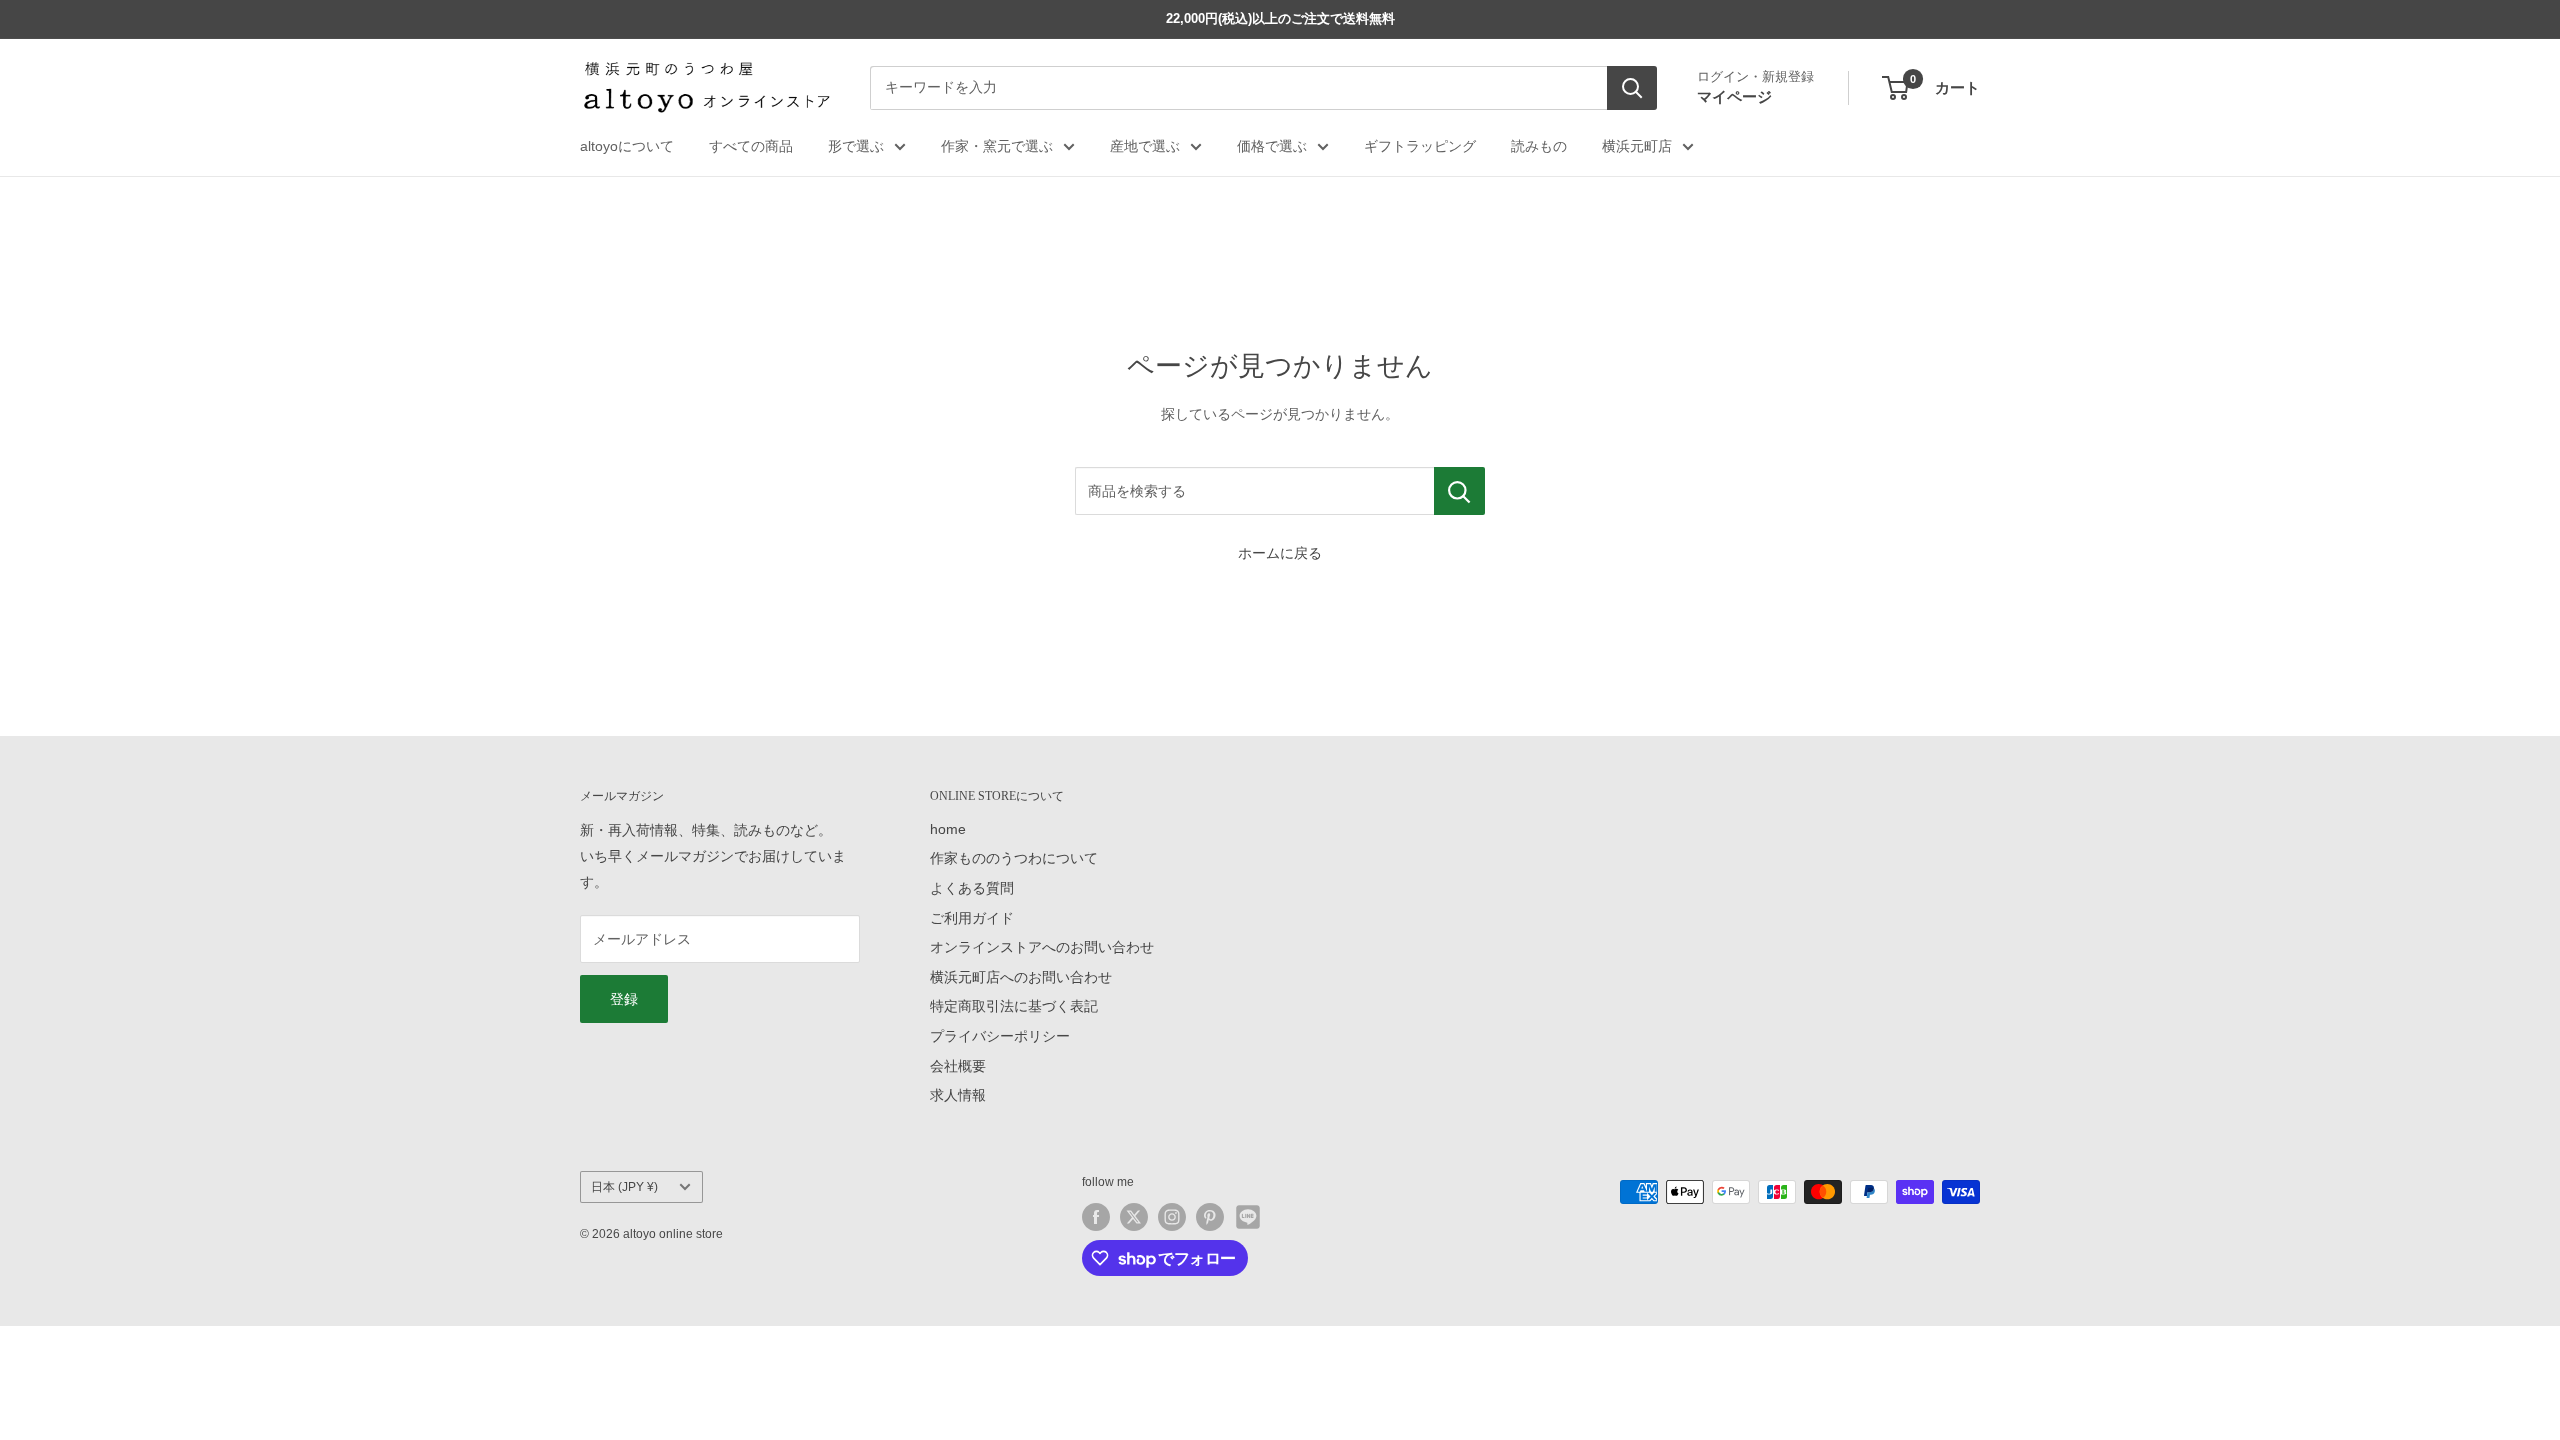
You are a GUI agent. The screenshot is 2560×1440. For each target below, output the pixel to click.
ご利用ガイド (972, 918)
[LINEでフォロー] (1248, 1217)
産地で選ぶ (1145, 146)
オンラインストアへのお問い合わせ (1042, 947)
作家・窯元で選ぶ (997, 146)
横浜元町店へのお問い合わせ (1021, 977)
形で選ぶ (856, 146)
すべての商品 (751, 146)
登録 (624, 999)
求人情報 (958, 1095)
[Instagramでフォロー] (1172, 1217)
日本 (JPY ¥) (624, 1187)
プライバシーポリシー (1000, 1036)
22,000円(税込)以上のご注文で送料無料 (1280, 18)
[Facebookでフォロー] (1096, 1217)
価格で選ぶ (1272, 146)
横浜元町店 (1637, 146)
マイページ (1734, 96)
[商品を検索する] (1459, 491)
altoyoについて (627, 146)
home (948, 829)
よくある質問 (972, 888)
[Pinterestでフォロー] (1210, 1217)
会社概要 (958, 1066)
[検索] (1632, 88)
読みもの (1539, 146)
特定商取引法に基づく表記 (1014, 1006)
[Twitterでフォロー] (1134, 1217)
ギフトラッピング (1420, 146)
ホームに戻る (1280, 553)
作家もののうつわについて (1014, 858)
